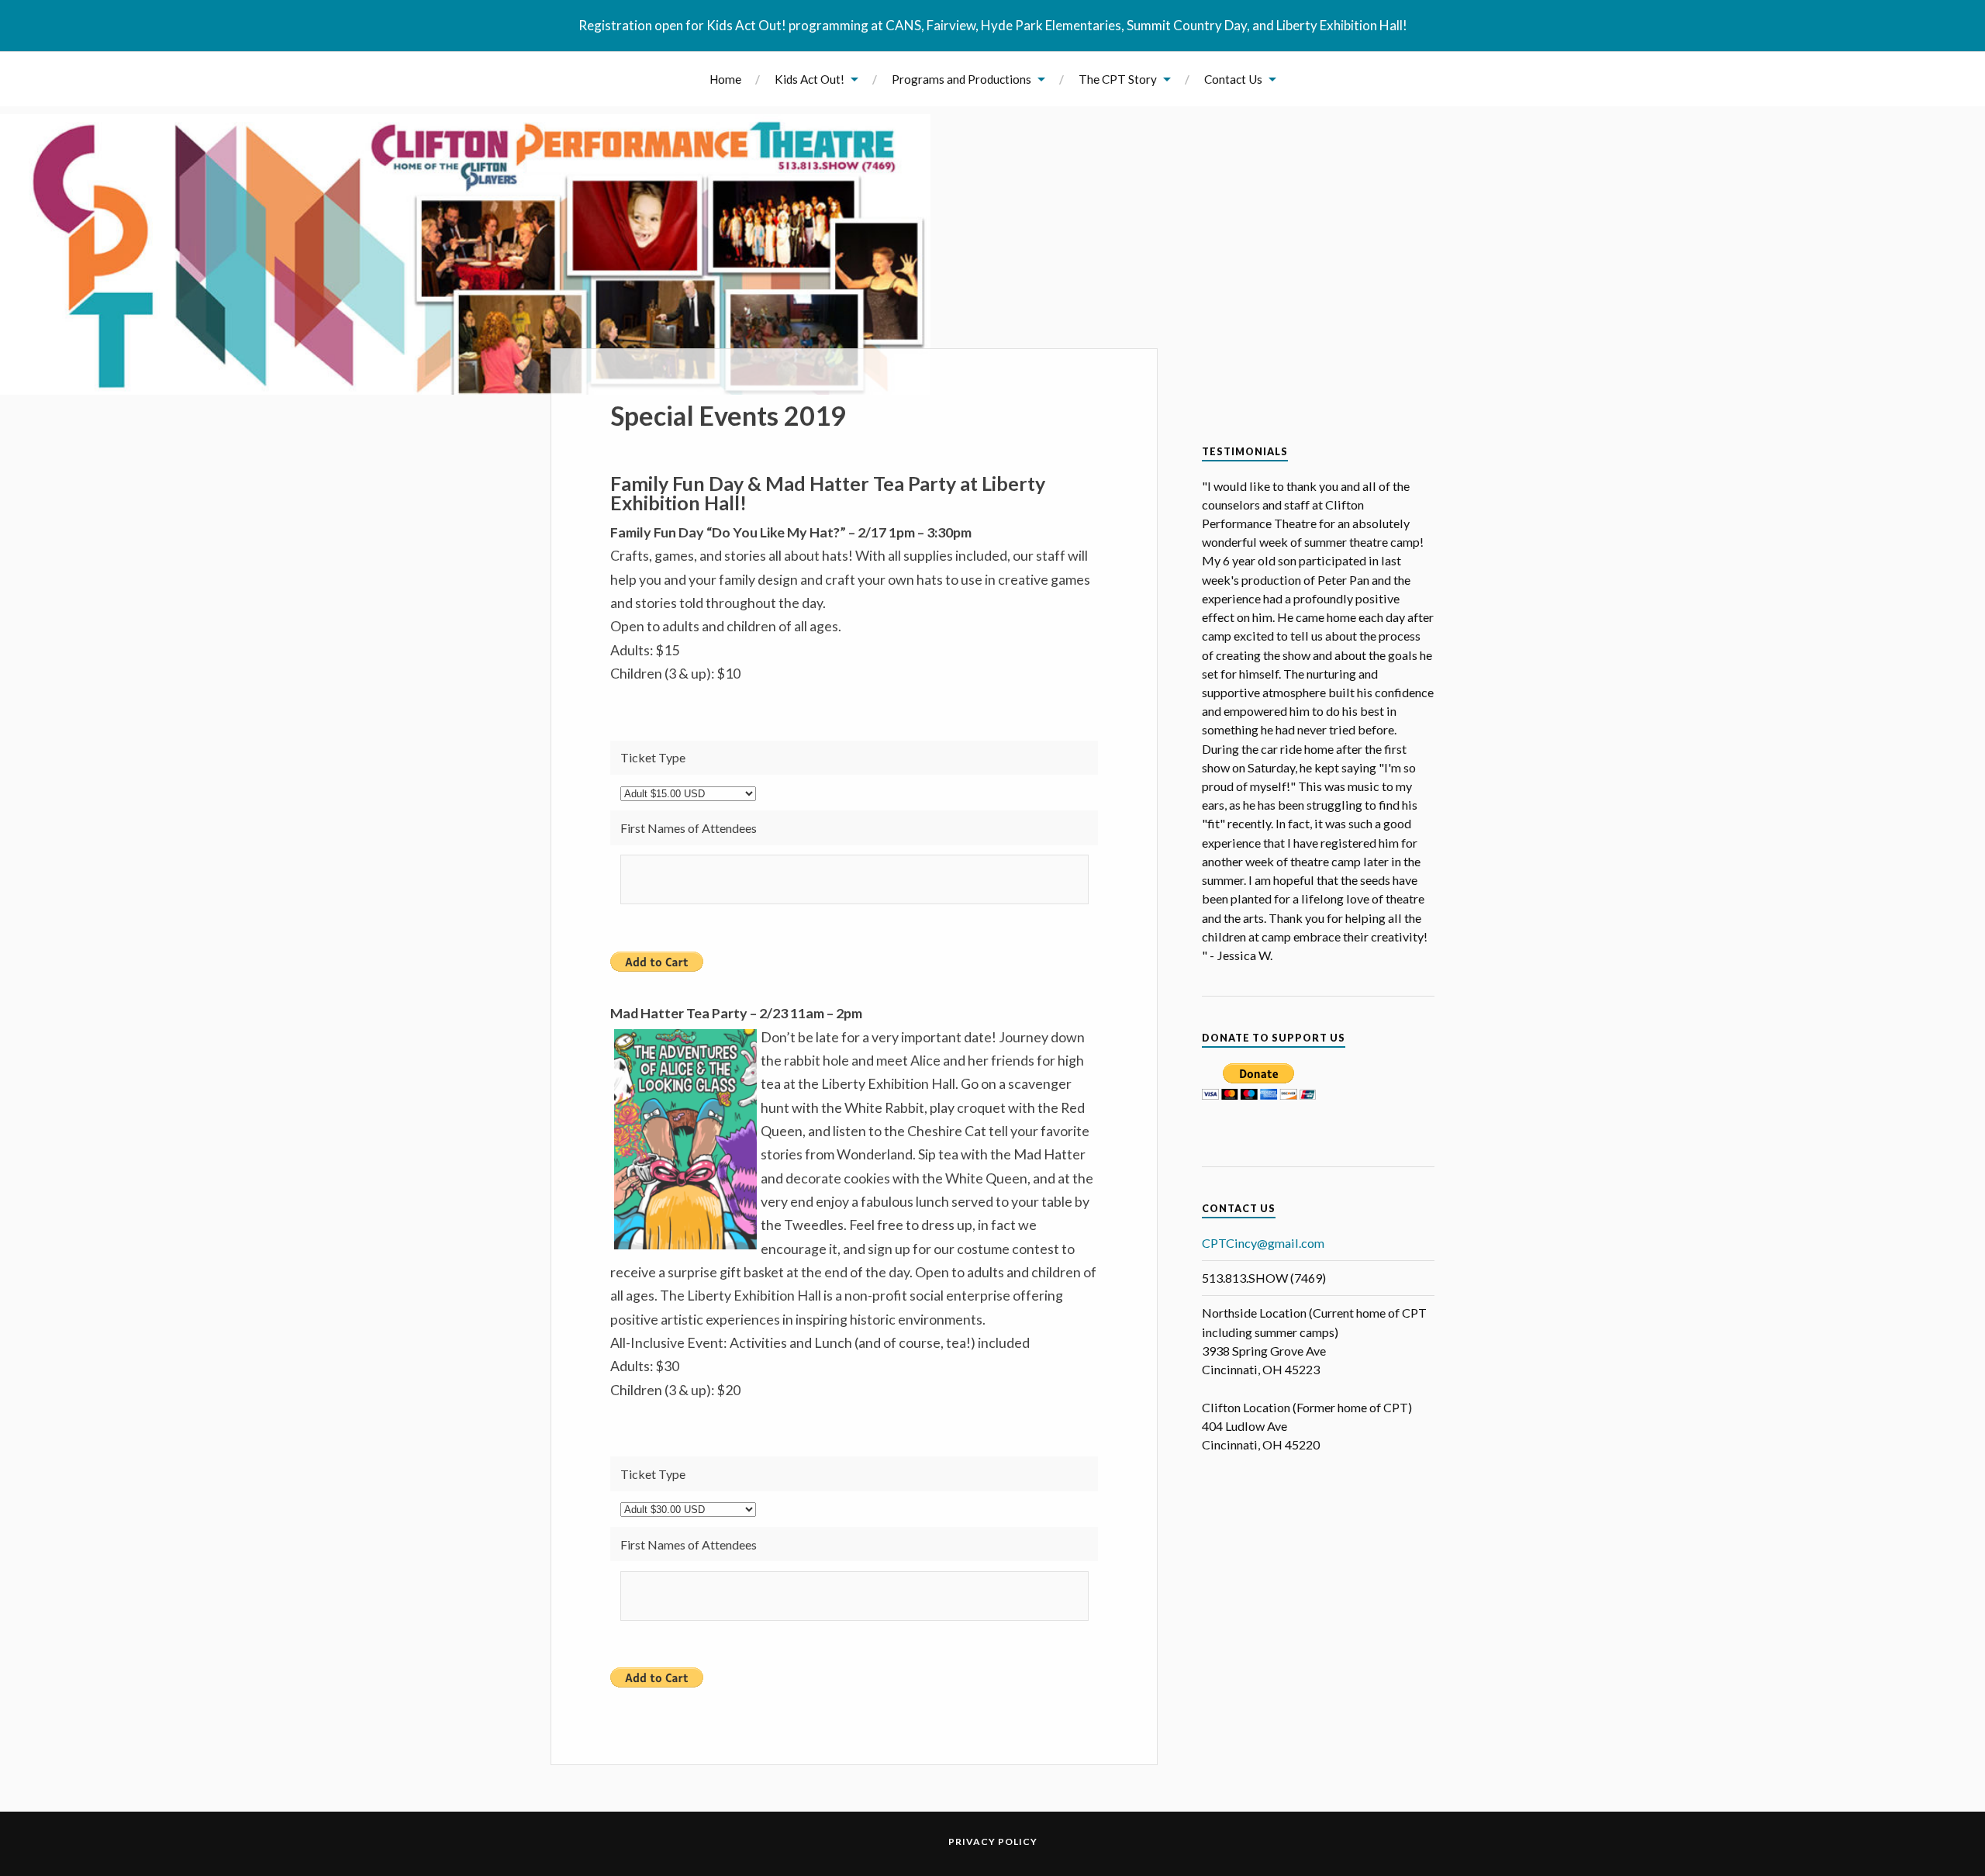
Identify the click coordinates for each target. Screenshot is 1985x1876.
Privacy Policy (993, 1841)
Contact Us (1233, 79)
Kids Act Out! (810, 79)
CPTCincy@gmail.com (1263, 1243)
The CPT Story (1118, 79)
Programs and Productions (961, 79)
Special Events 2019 (728, 415)
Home (725, 79)
